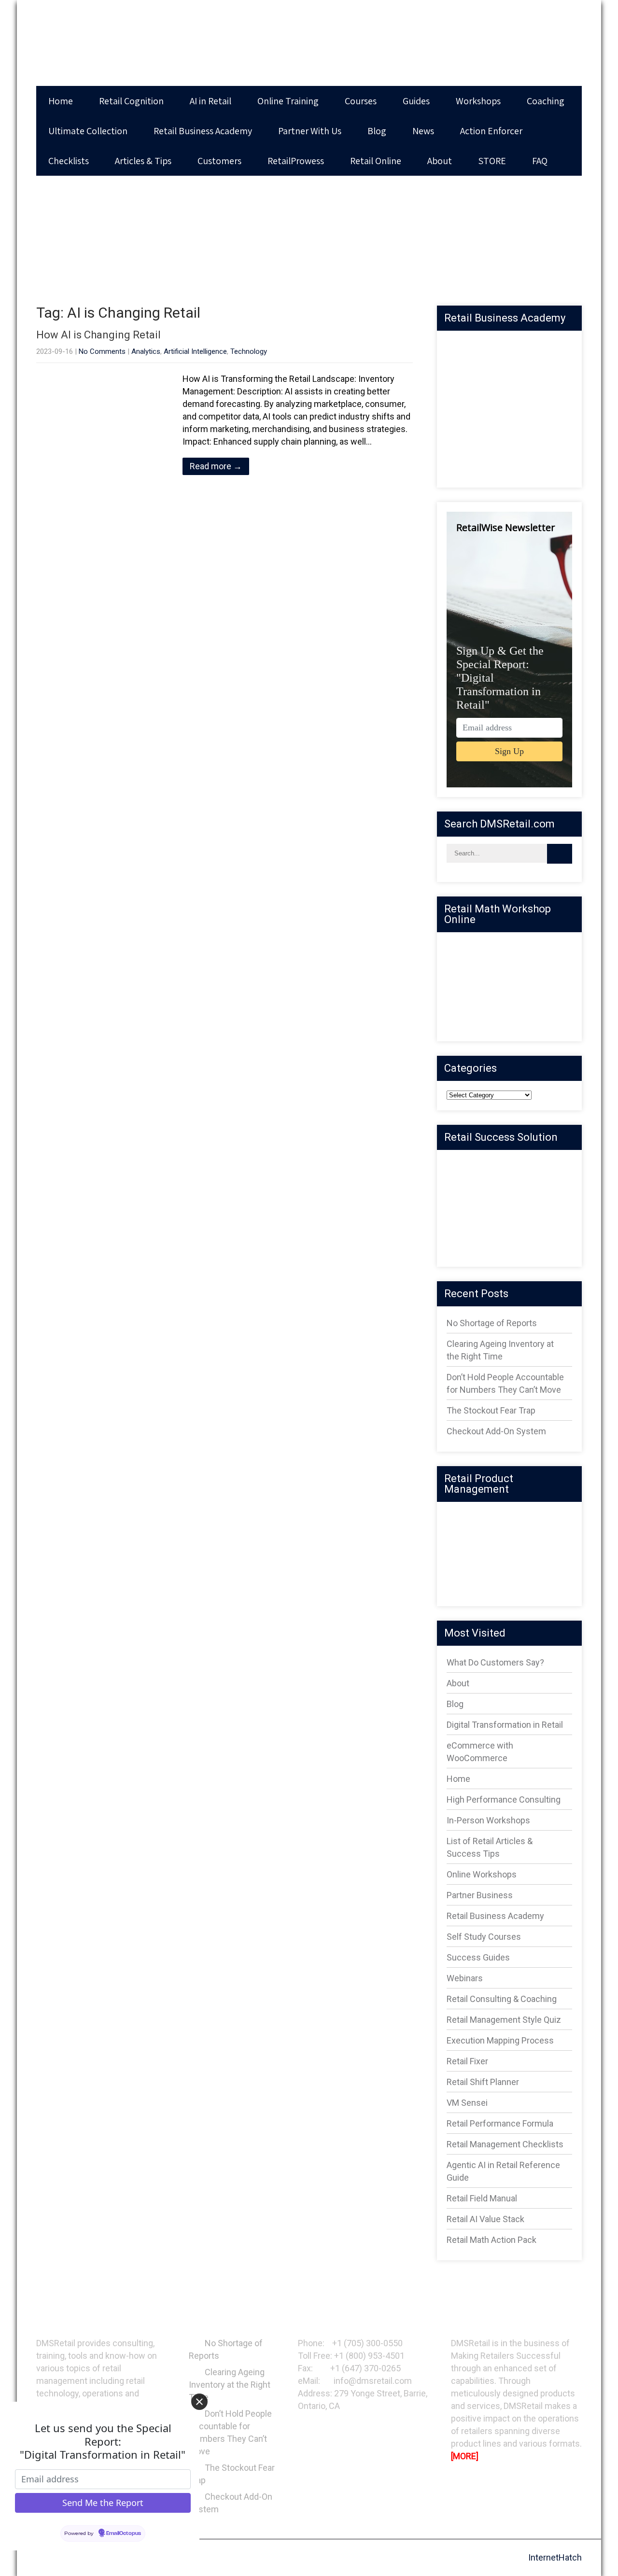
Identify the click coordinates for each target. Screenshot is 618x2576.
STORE (492, 161)
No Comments (102, 351)
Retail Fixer (467, 2061)
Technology (249, 351)
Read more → (216, 466)
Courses (361, 101)
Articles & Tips (143, 161)
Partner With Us (310, 131)
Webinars (465, 1978)
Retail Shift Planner (483, 2082)
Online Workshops (482, 1874)
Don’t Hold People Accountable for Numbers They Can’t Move (230, 2432)
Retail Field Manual (482, 2198)
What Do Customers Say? (495, 1662)
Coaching (546, 101)
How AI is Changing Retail (98, 335)
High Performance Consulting (504, 1799)
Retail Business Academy (203, 131)
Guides (416, 101)
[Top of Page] (594, 2554)
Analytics (146, 351)
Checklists (69, 161)
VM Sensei (467, 2103)
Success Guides (478, 1957)
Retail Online (376, 161)
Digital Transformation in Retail (505, 1725)
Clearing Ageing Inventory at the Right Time (230, 2385)
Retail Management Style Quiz (504, 2020)
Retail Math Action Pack (492, 2240)
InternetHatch (555, 2557)
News (423, 131)
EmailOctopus (124, 2534)
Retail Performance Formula (500, 2123)
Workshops (478, 101)
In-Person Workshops (488, 1820)
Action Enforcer (491, 131)
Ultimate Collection (88, 131)
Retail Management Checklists (505, 2144)
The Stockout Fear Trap (491, 1410)
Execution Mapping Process (500, 2040)
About (440, 161)
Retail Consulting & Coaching (502, 1999)
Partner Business (480, 1895)
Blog (377, 131)
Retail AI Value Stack (485, 2219)
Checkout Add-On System (496, 1431)
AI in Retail (211, 101)
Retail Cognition (131, 101)
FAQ (540, 161)
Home (61, 101)
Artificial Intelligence (195, 351)
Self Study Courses (484, 1937)
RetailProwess (296, 161)
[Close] (199, 2402)
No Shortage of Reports (492, 1323)
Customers (219, 161)
